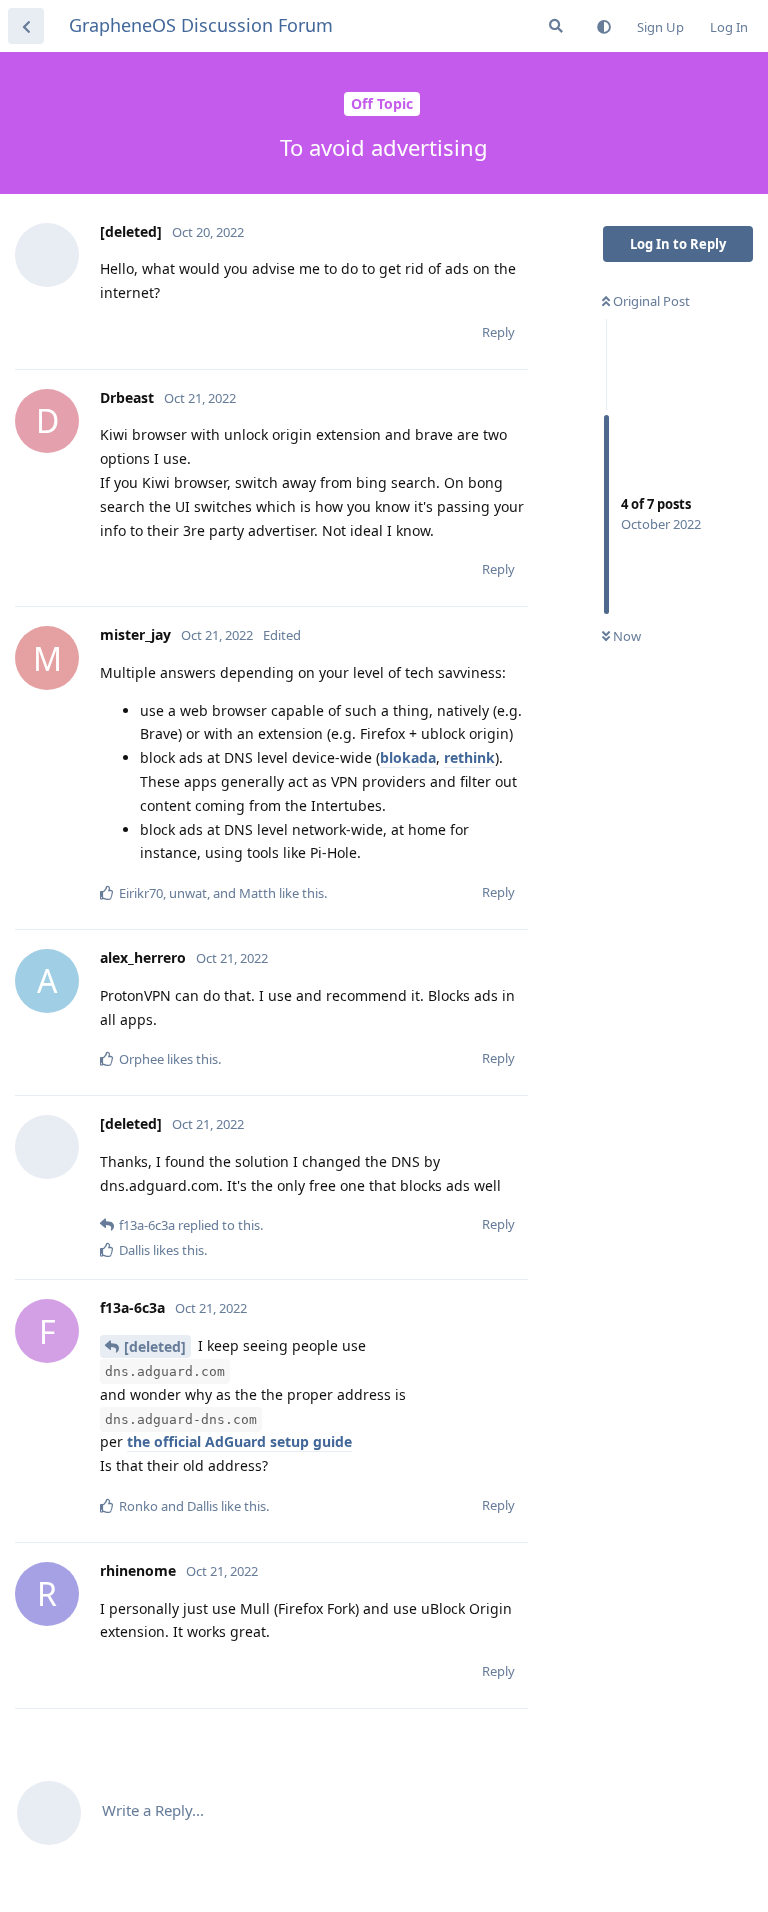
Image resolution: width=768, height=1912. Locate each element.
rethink (469, 757)
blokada (408, 757)
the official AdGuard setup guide (239, 1441)
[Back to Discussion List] (26, 26)
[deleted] (155, 1346)
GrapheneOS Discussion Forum (201, 25)
